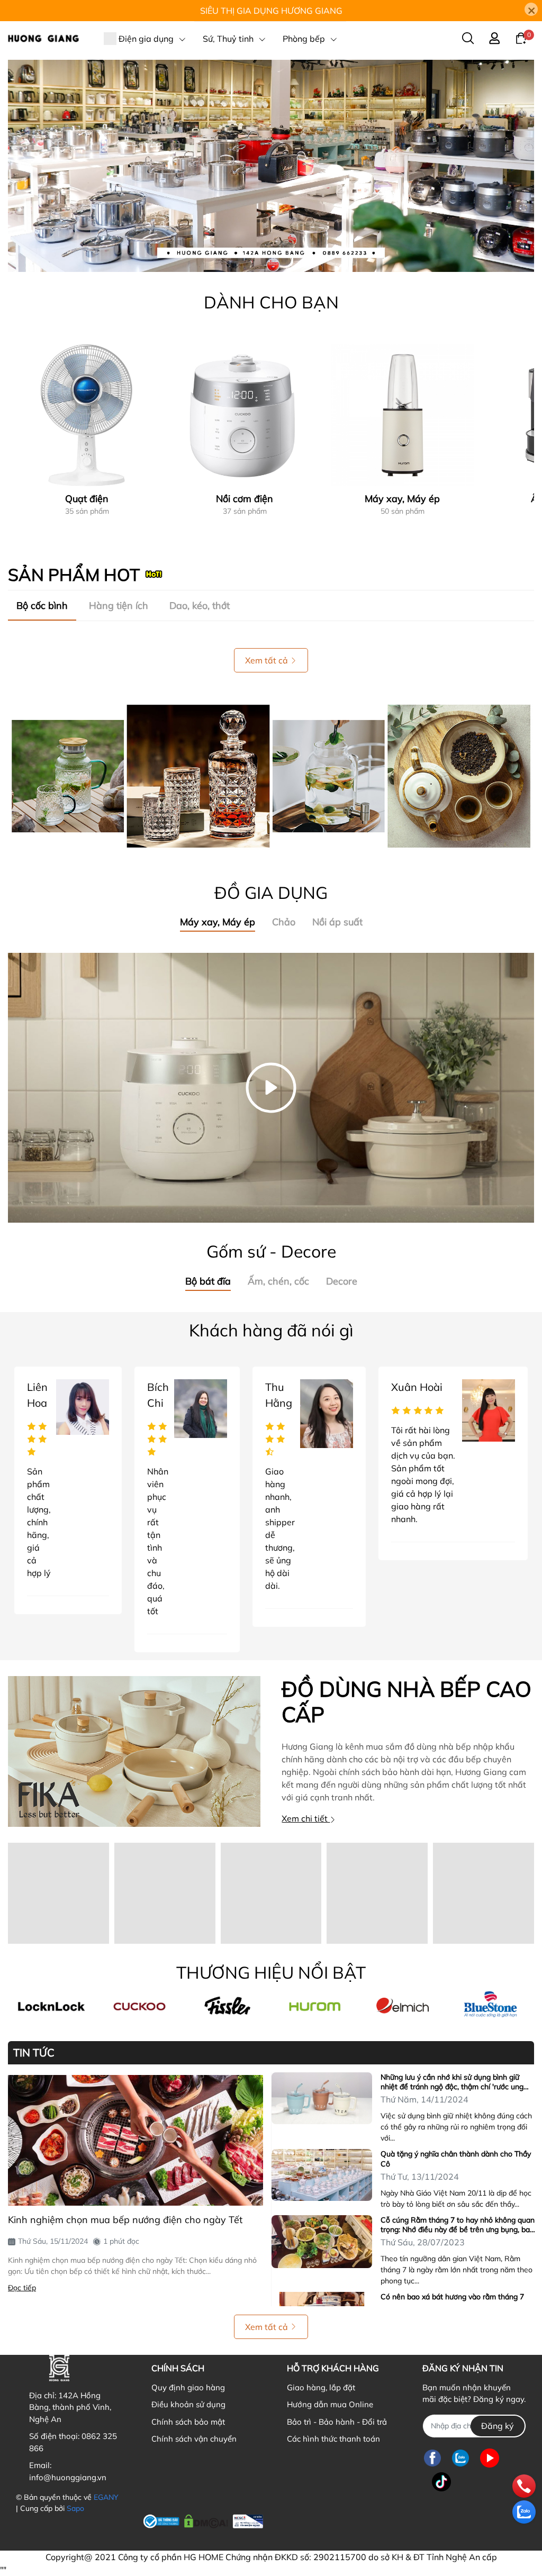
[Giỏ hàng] (521, 38)
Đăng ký (498, 2426)
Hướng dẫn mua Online (330, 2404)
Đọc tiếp (22, 2288)
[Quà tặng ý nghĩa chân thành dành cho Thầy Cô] (322, 2175)
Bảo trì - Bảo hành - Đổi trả (337, 2422)
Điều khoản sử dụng (188, 2404)
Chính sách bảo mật (188, 2422)
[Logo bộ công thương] (203, 2520)
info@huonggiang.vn (68, 2477)
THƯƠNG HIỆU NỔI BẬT (271, 1972)
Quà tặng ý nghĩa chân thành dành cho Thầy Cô (456, 2159)
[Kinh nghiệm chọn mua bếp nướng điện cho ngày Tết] (135, 2140)
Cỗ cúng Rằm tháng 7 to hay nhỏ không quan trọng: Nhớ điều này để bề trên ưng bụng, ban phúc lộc (458, 2225)
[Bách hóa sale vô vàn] (227, 2006)
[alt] (403, 2006)
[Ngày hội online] (52, 2006)
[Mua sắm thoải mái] (315, 2006)
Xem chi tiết (306, 1818)
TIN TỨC (34, 2053)
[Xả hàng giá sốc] (140, 2006)
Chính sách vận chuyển (194, 2439)
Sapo (75, 2508)
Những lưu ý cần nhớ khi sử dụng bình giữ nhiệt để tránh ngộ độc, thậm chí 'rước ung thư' (452, 2082)
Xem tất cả (267, 660)
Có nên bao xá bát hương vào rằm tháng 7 (452, 2297)
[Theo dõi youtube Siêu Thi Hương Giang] (490, 2458)
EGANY (106, 2497)
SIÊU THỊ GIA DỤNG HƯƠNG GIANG (271, 11)
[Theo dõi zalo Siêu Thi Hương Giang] (460, 2458)
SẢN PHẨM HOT (74, 575)
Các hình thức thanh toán (333, 2439)
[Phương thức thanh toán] (339, 2522)
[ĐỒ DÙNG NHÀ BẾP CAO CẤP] (134, 1751)
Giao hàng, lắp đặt (321, 2387)
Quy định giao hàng (188, 2387)
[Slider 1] (271, 165)
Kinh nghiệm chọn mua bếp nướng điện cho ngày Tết (125, 2220)
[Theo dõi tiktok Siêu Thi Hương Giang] (441, 2482)
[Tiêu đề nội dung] (271, 776)
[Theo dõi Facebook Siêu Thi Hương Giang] (432, 2458)
